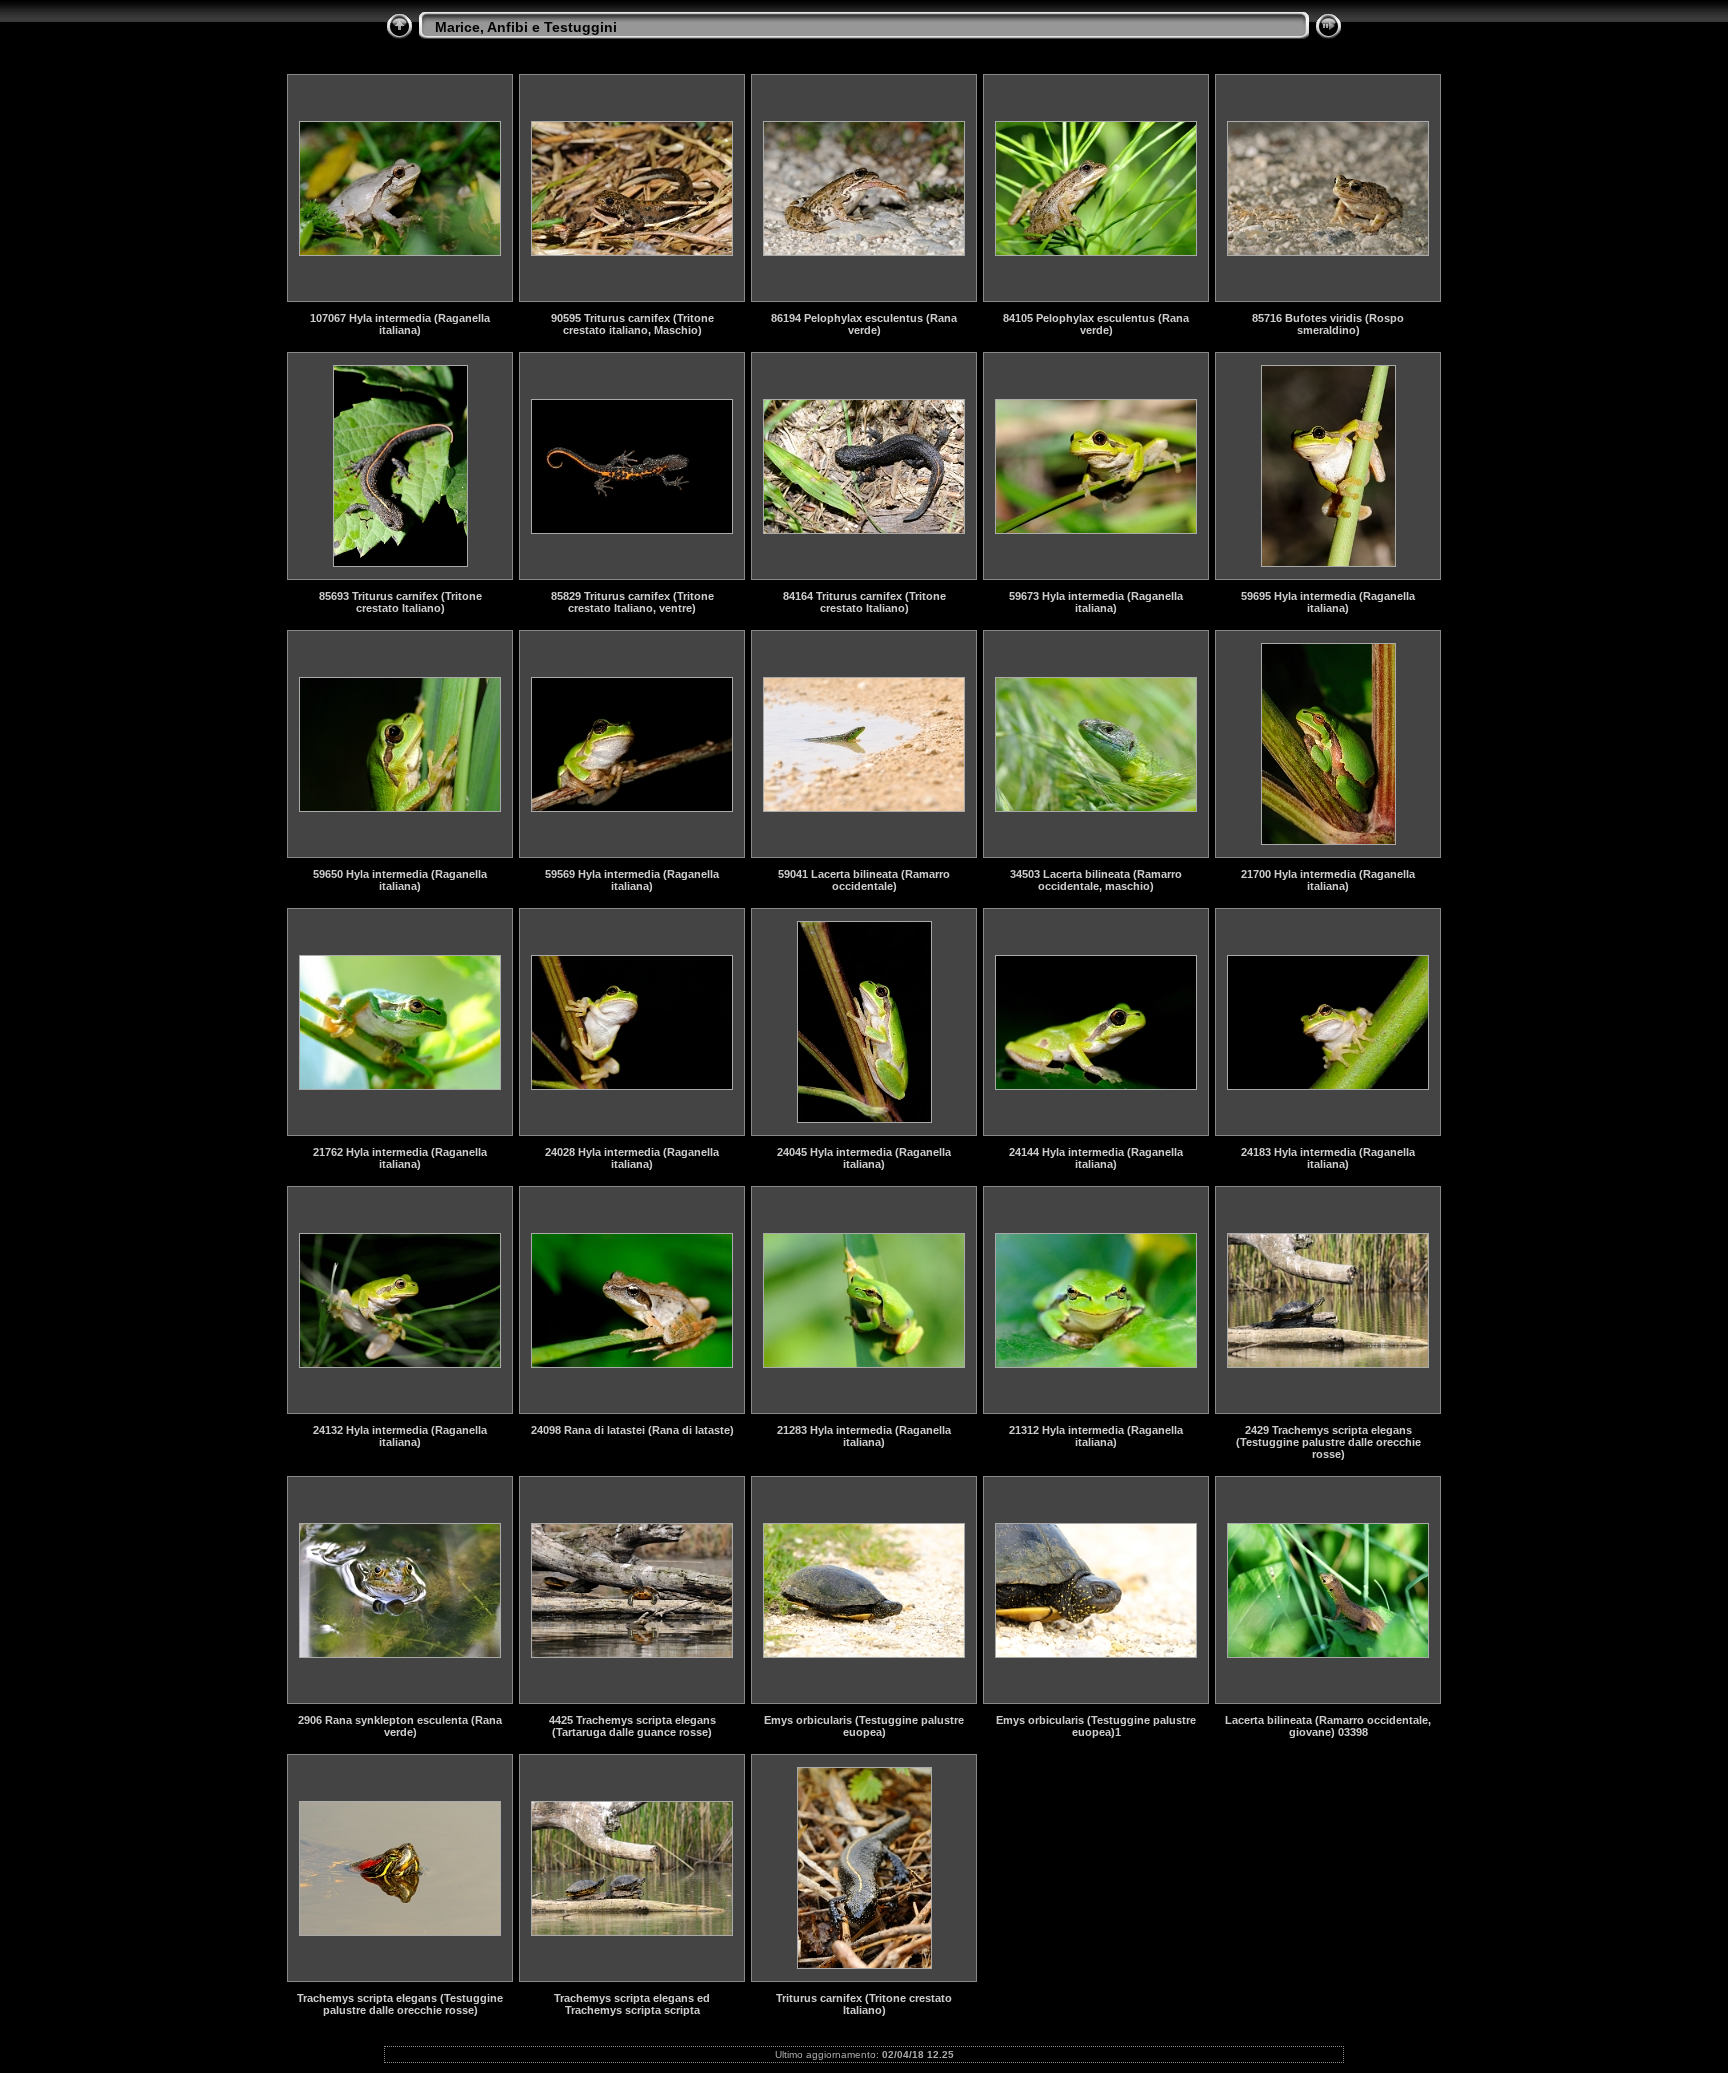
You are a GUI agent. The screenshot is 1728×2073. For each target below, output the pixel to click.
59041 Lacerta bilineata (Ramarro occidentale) (864, 880)
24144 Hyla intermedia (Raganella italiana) (1096, 1158)
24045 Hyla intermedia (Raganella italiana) (864, 1158)
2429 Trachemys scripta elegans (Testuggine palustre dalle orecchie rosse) (1328, 1442)
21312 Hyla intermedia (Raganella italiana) (1096, 1436)
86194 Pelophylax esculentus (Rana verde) (864, 324)
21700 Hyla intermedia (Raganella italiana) (1328, 880)
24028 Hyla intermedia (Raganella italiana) (632, 1158)
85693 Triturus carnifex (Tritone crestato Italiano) (400, 602)
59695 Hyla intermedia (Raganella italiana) (1328, 602)
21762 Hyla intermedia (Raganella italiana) (400, 1158)
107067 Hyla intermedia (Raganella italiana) (400, 324)
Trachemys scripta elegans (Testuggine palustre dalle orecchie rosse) (400, 2004)
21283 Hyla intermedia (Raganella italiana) (864, 1436)
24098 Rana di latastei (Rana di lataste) (632, 1430)
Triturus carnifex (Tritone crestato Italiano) (864, 2004)
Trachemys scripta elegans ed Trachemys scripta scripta (632, 2004)
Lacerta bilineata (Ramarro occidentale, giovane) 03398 (1328, 1726)
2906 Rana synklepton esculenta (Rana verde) (400, 1726)
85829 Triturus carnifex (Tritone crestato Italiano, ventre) (632, 602)
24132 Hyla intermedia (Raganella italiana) (400, 1436)
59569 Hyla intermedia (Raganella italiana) (632, 880)
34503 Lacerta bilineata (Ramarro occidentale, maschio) (1096, 880)
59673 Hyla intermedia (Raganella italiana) (1096, 602)
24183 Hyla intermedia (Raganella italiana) (1328, 1158)
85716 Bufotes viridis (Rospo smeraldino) (1328, 324)
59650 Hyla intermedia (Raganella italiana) (400, 880)
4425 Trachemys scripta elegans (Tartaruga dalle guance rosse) (632, 1726)
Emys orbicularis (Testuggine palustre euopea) (864, 1726)
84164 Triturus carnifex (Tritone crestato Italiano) (864, 602)
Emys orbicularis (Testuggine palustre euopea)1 (1096, 1726)
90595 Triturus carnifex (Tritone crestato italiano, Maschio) (632, 324)
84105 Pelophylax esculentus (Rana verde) (1096, 324)
